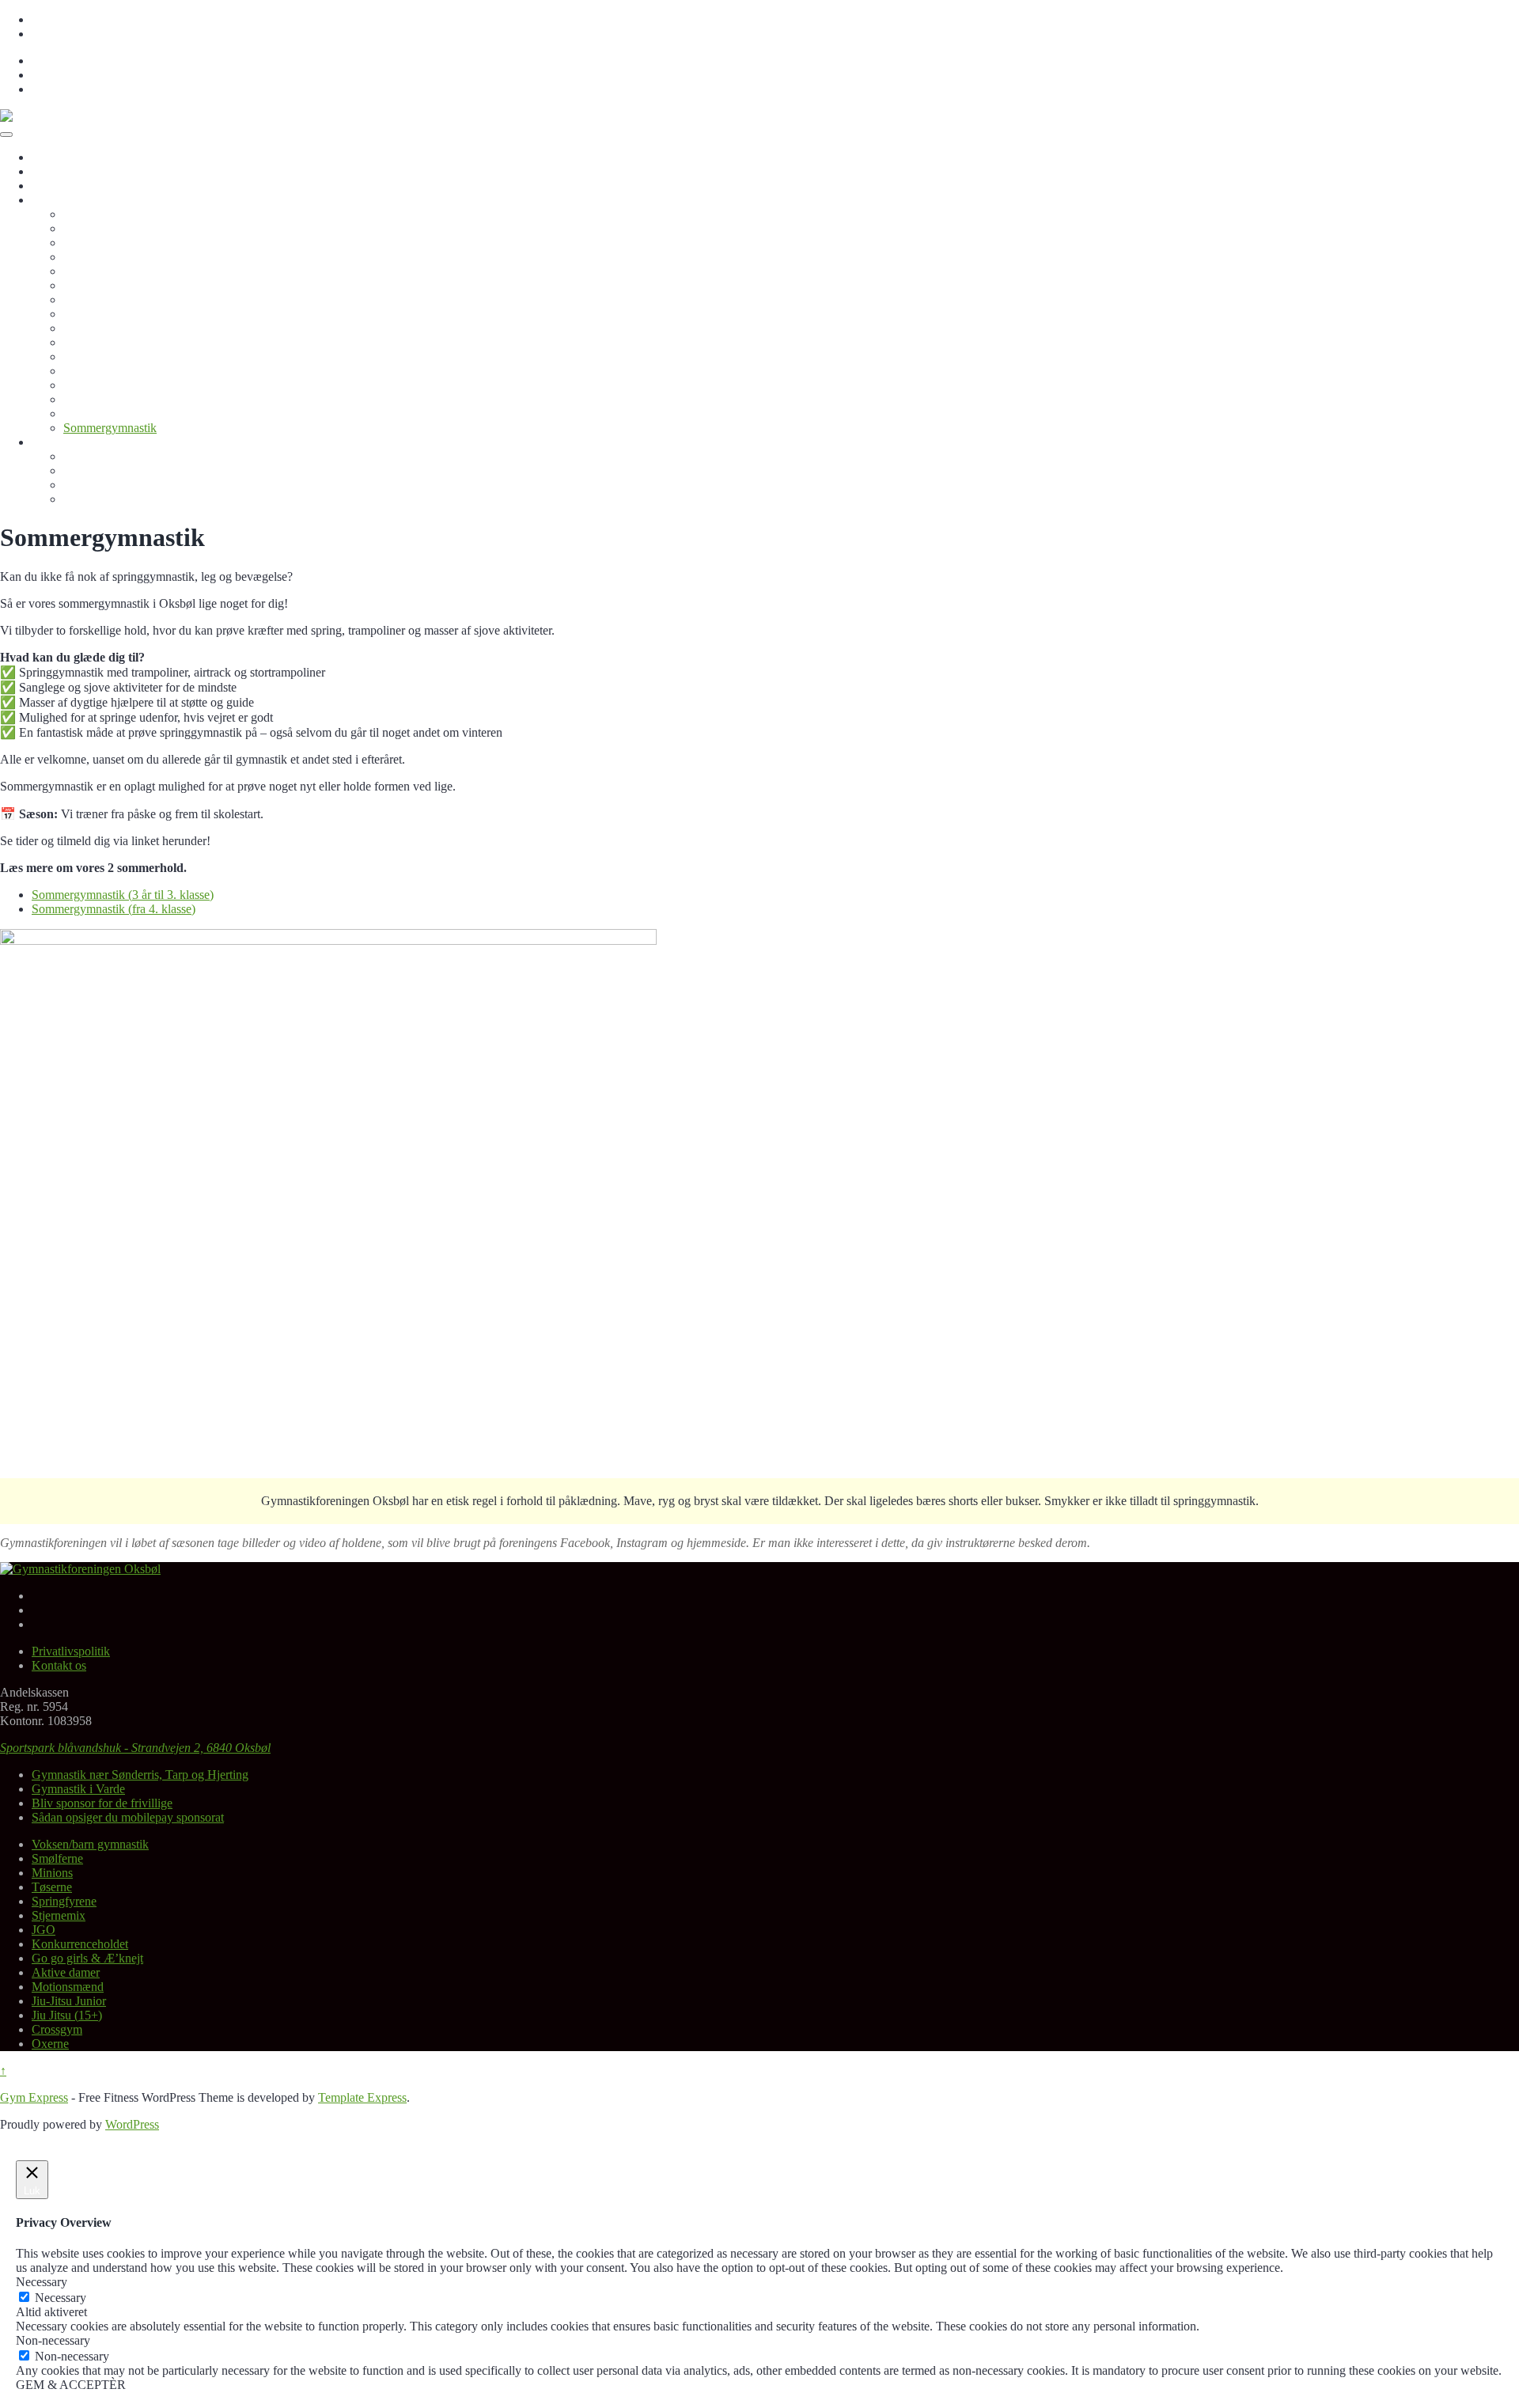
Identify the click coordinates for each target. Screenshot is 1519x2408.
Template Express (362, 2097)
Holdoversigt (64, 200)
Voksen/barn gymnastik (122, 214)
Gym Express (34, 2097)
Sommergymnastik (110, 428)
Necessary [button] (42, 2282)
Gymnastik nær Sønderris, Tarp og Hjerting (140, 1775)
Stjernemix (90, 285)
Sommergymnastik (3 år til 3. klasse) (123, 895)
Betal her (54, 186)
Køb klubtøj (93, 470)
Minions (84, 243)
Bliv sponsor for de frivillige (134, 456)
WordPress (132, 2124)
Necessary (61, 2298)
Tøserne (83, 257)
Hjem (45, 157)
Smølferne (89, 228)
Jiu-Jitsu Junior (100, 371)
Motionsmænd (99, 356)
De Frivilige (93, 485)
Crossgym (89, 399)
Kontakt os (59, 34)
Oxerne (82, 413)
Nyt (41, 171)
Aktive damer (97, 342)
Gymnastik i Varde (78, 1789)
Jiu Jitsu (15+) (98, 385)
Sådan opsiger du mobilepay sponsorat (128, 1817)
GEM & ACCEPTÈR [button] (71, 2385)
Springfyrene (96, 271)
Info (42, 442)
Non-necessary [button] (53, 2340)
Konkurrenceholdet (112, 314)
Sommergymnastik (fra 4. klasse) (114, 909)
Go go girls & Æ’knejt (119, 328)
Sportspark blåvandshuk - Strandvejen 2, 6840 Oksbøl (135, 1748)
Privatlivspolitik (71, 19)
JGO (75, 300)
